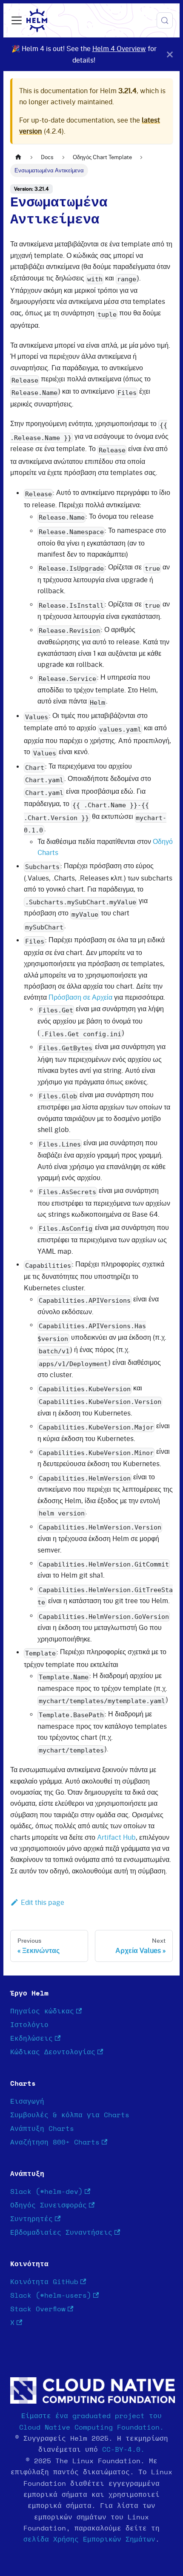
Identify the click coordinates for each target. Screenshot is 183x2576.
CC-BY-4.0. (123, 2450)
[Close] (170, 54)
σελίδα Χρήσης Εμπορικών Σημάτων (89, 2539)
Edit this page (43, 1902)
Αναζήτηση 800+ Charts (55, 2142)
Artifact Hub (116, 1837)
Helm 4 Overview (119, 49)
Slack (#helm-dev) (46, 2192)
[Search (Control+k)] (165, 20)
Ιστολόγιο (29, 2025)
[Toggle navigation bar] (17, 20)
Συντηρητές (31, 2219)
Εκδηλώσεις (31, 2038)
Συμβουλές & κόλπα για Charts (70, 2115)
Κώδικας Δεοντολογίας (53, 2052)
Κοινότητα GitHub (44, 2282)
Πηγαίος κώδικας (42, 2011)
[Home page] (18, 157)
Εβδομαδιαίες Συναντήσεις (61, 2233)
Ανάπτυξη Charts (42, 2129)
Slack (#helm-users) (51, 2296)
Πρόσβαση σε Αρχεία (80, 997)
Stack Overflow (38, 2309)
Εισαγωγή (27, 2101)
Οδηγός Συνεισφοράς (49, 2205)
